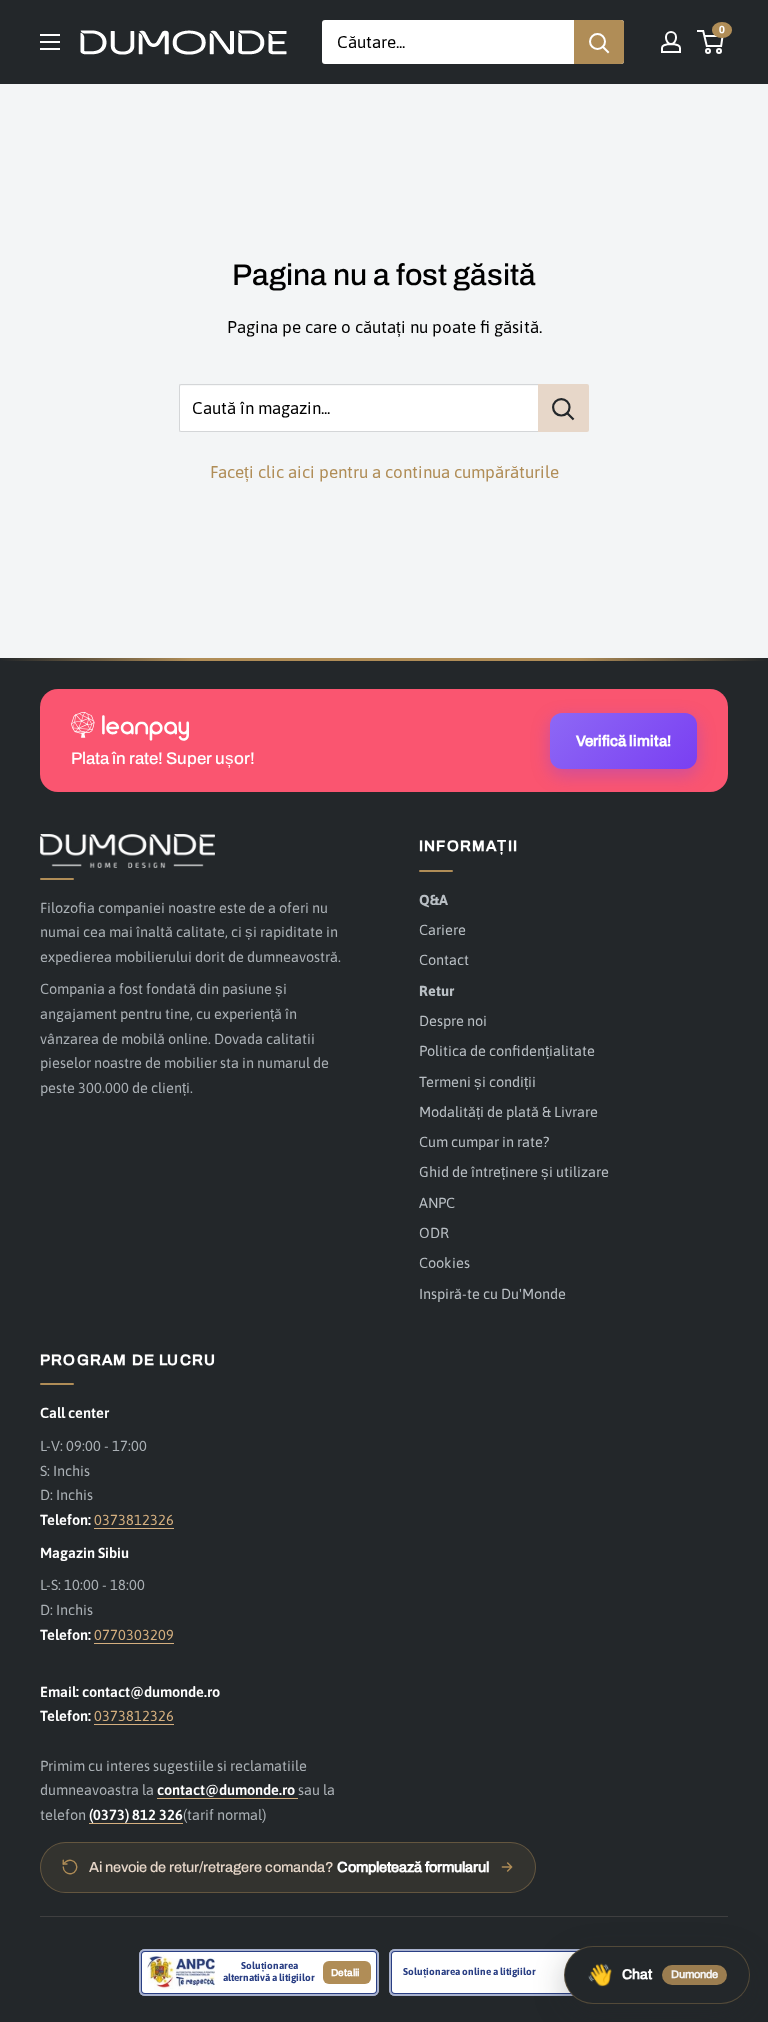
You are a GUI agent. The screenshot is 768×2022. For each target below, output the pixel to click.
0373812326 (134, 1519)
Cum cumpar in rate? (484, 1141)
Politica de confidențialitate (507, 1050)
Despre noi (453, 1020)
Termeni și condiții (477, 1081)
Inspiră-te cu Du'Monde (492, 1293)
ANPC (437, 1202)
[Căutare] (599, 42)
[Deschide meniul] (50, 42)
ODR (434, 1232)
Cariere (442, 929)
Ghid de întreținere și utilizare (514, 1171)
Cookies (444, 1262)
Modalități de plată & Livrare (508, 1111)
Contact (444, 959)
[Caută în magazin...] (563, 408)
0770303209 (134, 1634)
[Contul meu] (671, 42)
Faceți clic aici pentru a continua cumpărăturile (384, 472)
